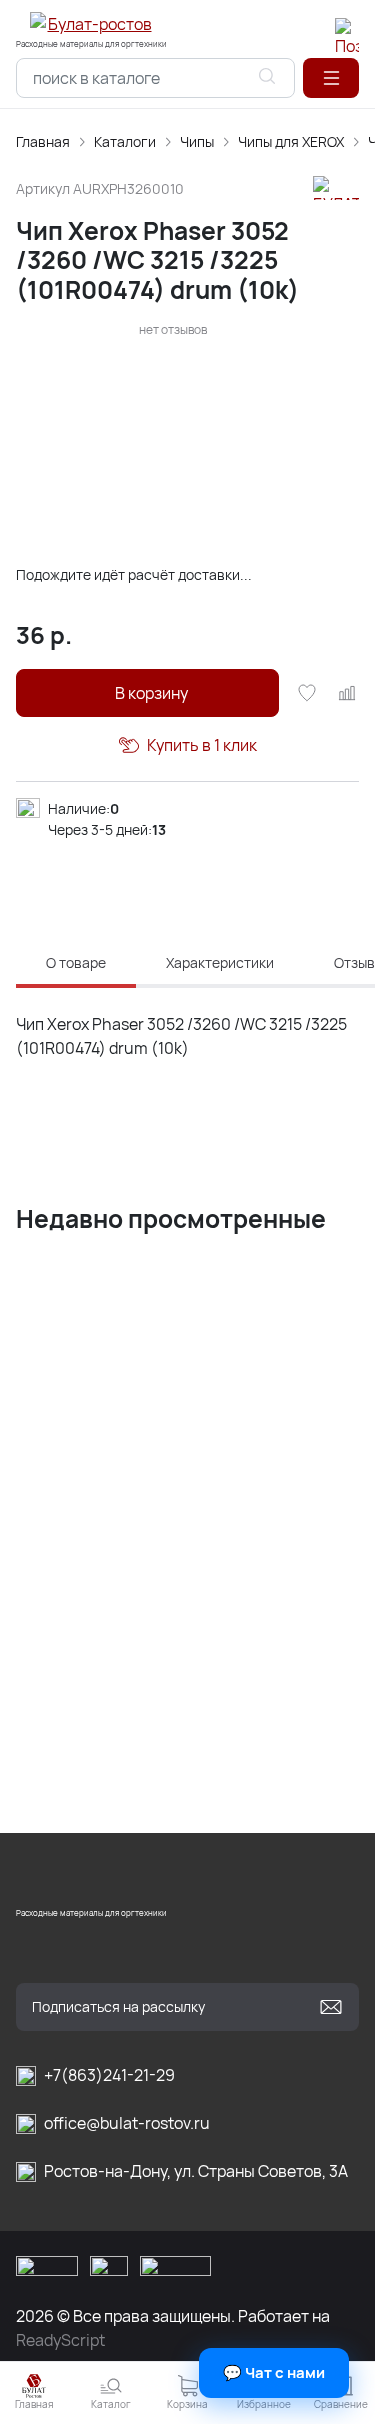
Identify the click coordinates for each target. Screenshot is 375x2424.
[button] (331, 78)
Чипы (197, 141)
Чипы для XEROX (291, 141)
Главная (43, 141)
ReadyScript (60, 2340)
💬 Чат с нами (274, 2372)
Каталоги (125, 141)
